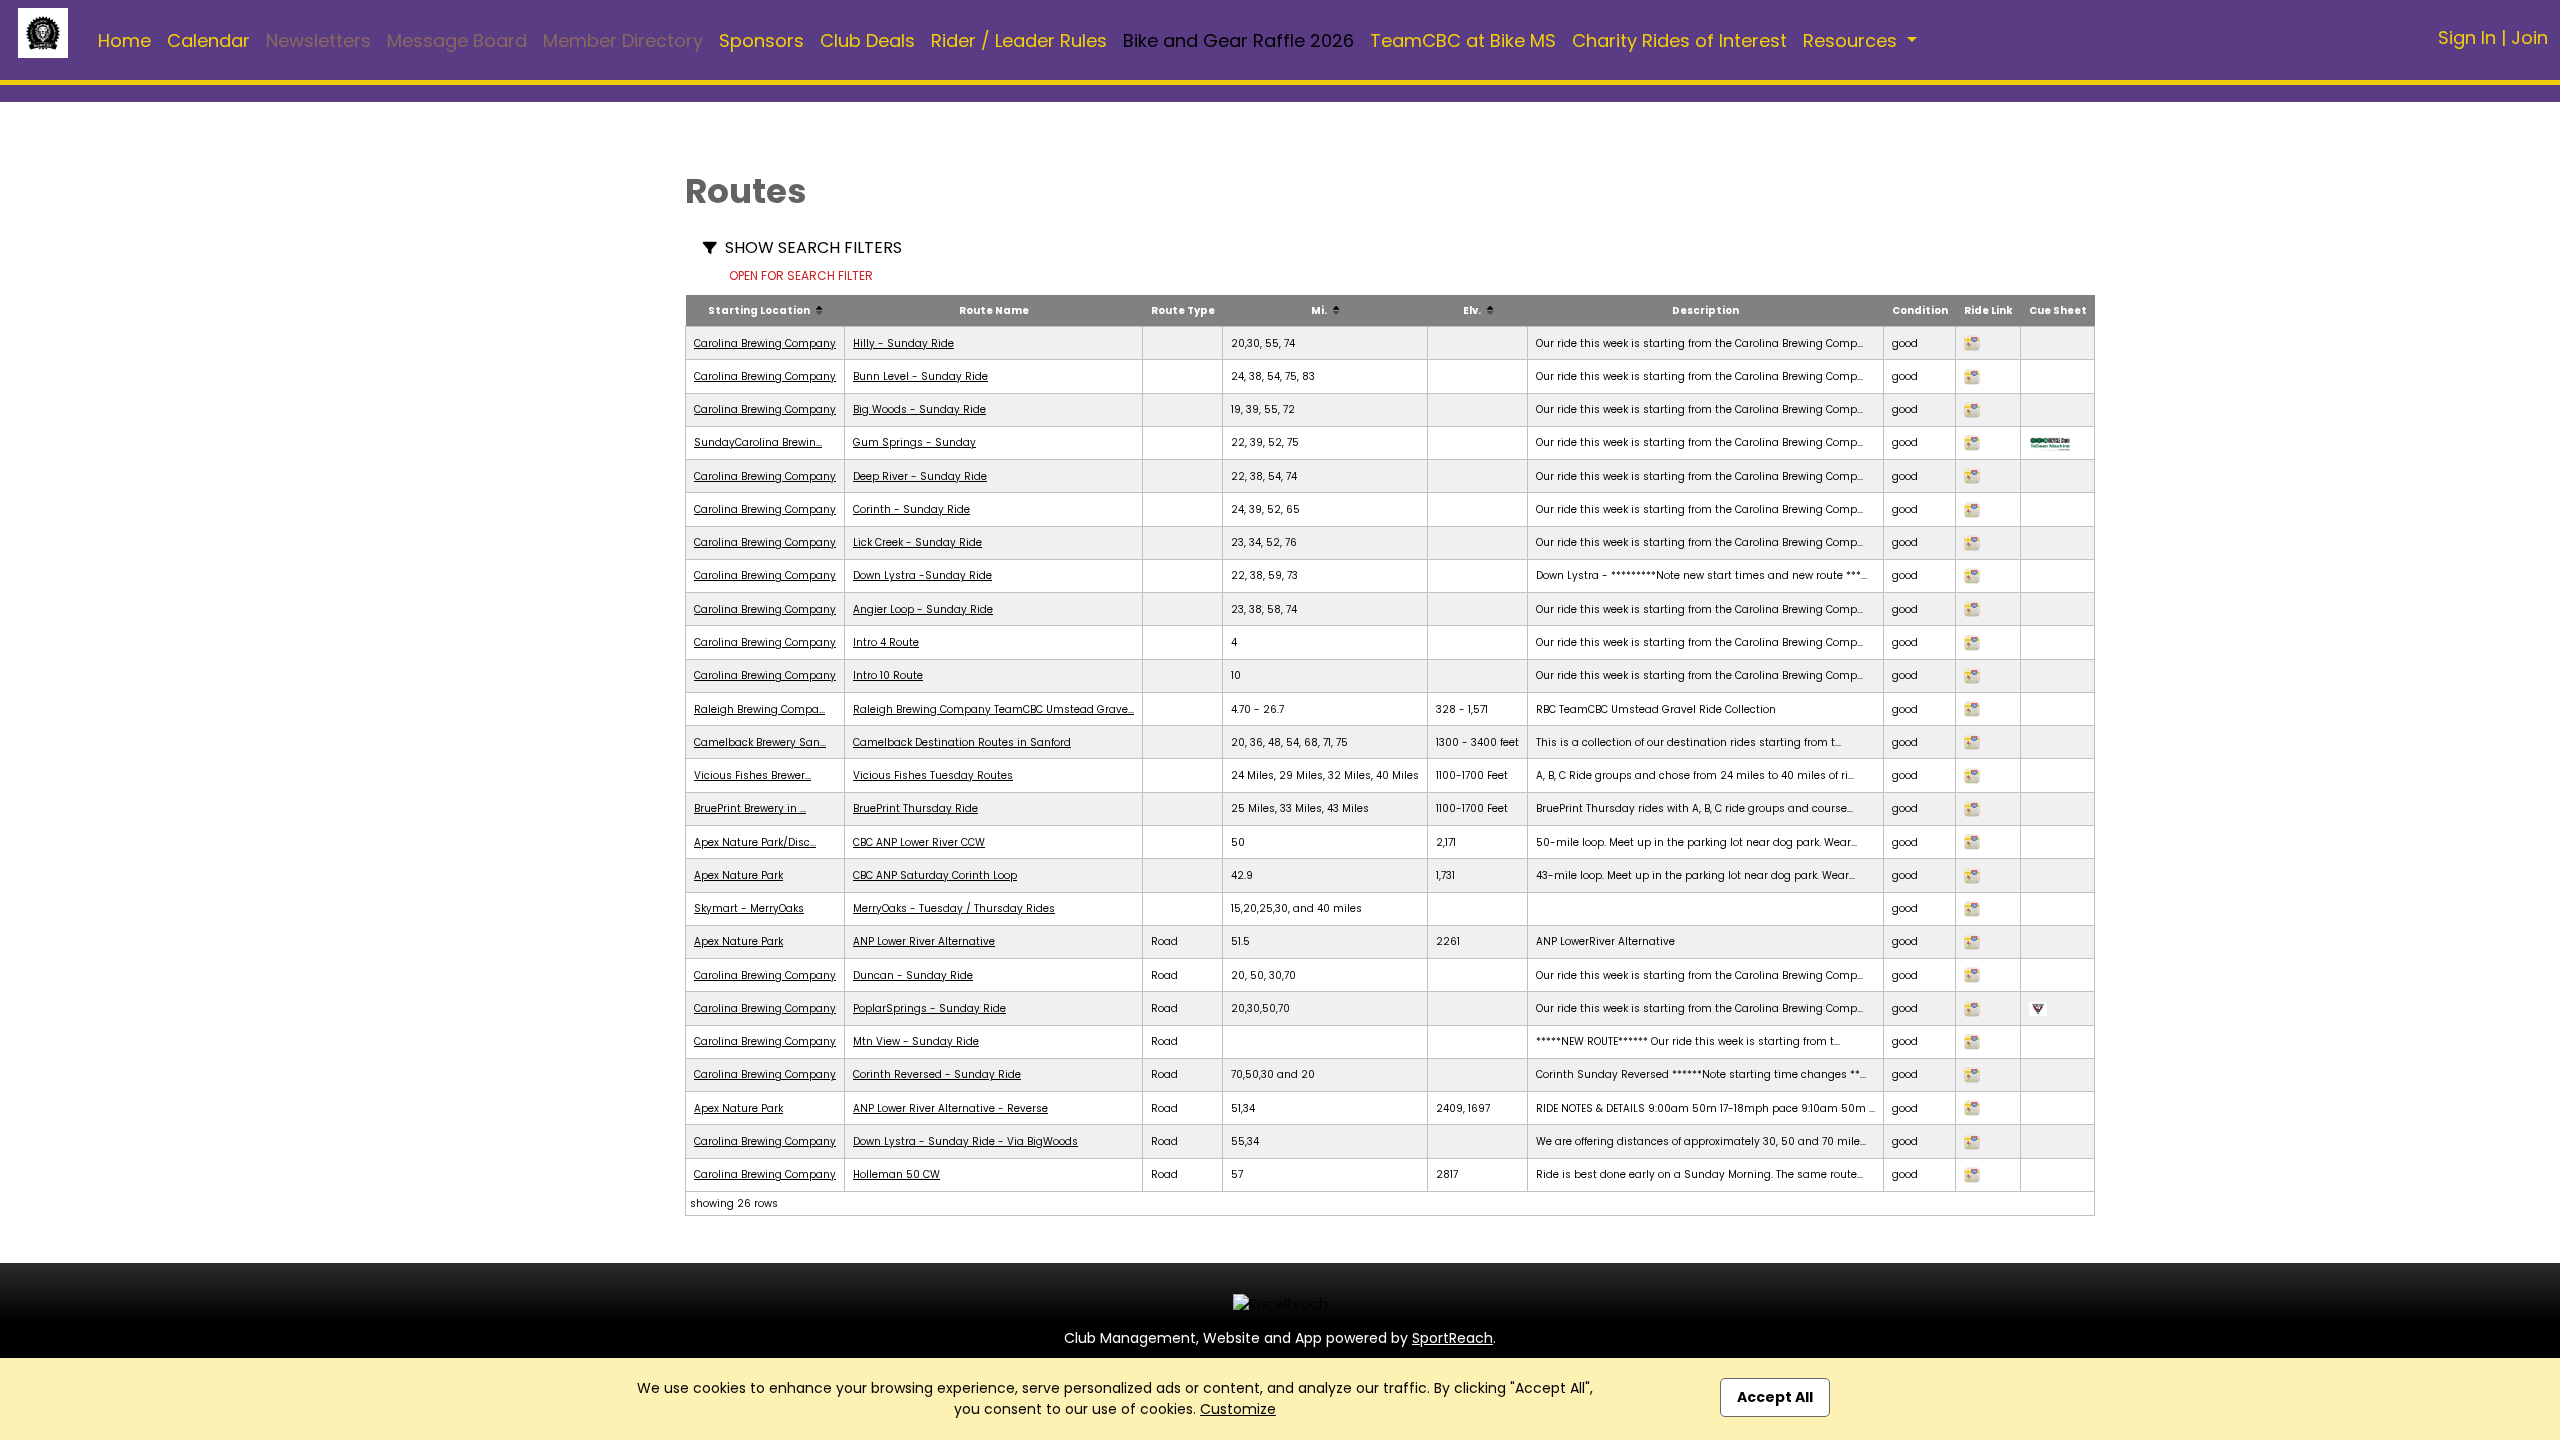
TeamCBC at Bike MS (1463, 40)
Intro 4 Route (886, 642)
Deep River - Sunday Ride (920, 476)
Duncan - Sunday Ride (913, 975)
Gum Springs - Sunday (914, 442)
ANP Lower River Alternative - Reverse (950, 1108)
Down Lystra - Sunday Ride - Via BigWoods (965, 1141)
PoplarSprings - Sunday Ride (929, 1008)
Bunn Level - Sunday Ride (920, 376)
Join (2529, 37)
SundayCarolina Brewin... (758, 442)
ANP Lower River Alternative (924, 941)
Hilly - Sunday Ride (903, 343)
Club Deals (867, 40)
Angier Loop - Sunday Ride (923, 609)
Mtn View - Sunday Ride (916, 1041)
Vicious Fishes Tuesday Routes (933, 775)
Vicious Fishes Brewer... (752, 775)
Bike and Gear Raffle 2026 (1238, 40)
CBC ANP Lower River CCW (919, 842)
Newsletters (318, 40)
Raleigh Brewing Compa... (759, 709)
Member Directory (623, 40)
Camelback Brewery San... (760, 742)
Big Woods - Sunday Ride (919, 409)
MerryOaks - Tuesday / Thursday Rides (954, 908)
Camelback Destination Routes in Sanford (962, 742)
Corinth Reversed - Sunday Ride (937, 1074)
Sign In (2467, 37)
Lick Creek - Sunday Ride (917, 542)
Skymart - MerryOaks (749, 908)
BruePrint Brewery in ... (750, 808)
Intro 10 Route (888, 675)
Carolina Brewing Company (765, 343)
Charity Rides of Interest (1679, 40)
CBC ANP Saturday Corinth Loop (935, 875)
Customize (1238, 1409)
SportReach (1452, 1338)
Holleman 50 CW (896, 1174)
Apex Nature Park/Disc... (755, 842)
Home (124, 40)
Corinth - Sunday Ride (911, 509)
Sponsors (761, 40)
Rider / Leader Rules (1019, 40)
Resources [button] (1852, 40)
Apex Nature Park (738, 875)
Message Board (457, 40)
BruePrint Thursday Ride (915, 808)
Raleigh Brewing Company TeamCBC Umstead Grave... (993, 709)
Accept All (1775, 1397)
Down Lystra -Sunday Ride (922, 575)
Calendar (208, 40)
